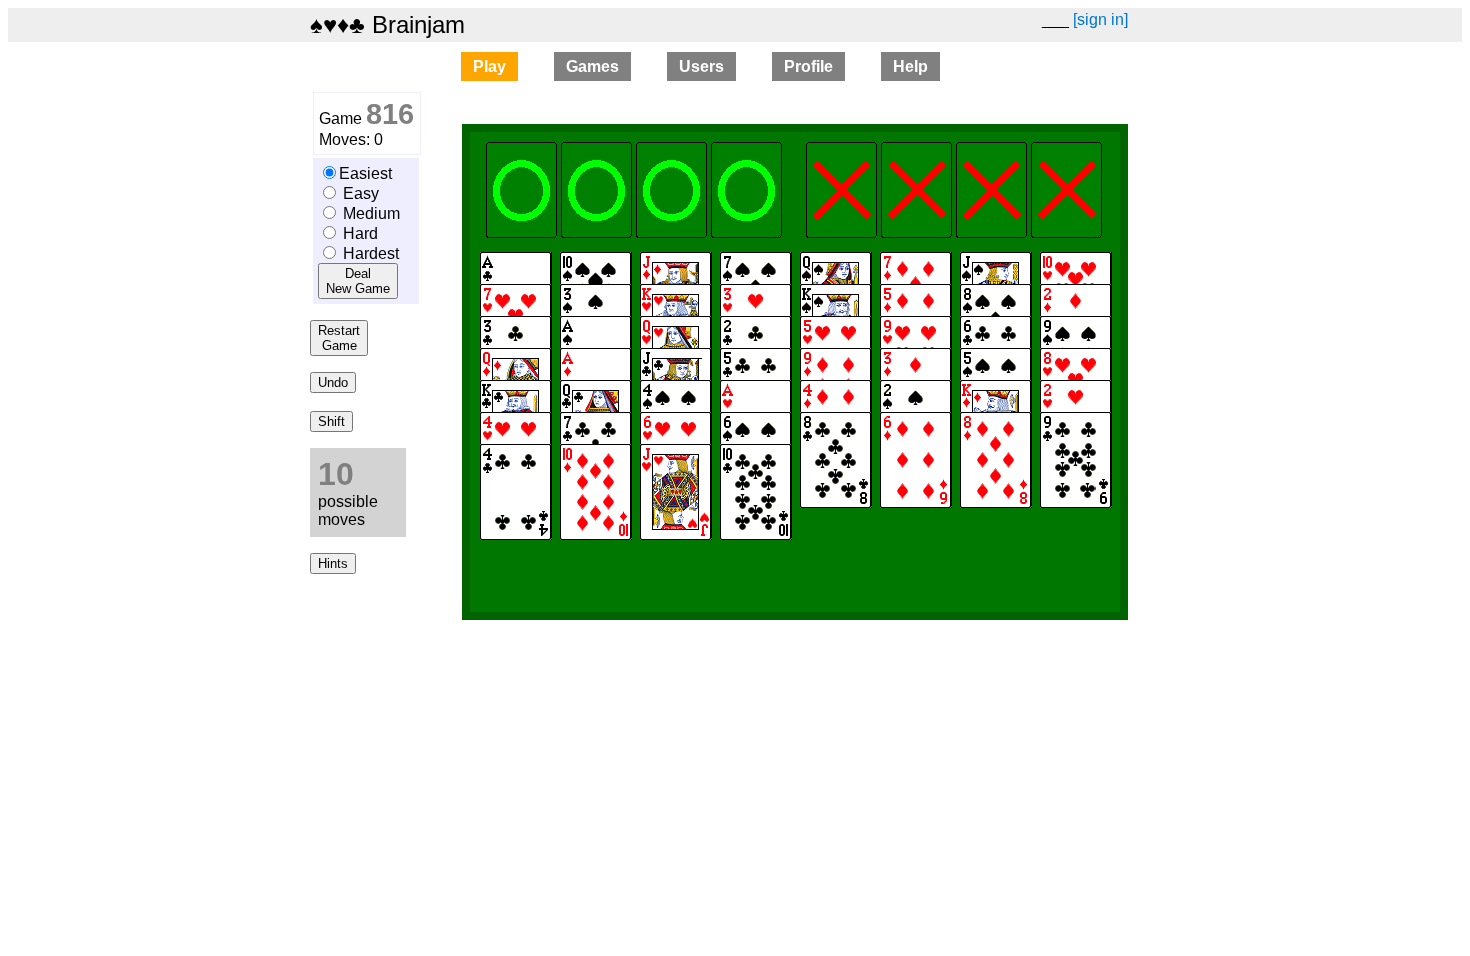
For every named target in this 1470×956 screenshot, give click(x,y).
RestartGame (339, 338)
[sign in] (1100, 19)
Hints (333, 563)
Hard (360, 233)
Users (701, 66)
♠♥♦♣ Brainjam (387, 24)
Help (910, 66)
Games (592, 66)
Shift (331, 421)
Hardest (371, 253)
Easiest (365, 173)
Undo (333, 382)
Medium (371, 213)
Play (489, 66)
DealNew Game (358, 281)
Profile (808, 66)
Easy (361, 193)
